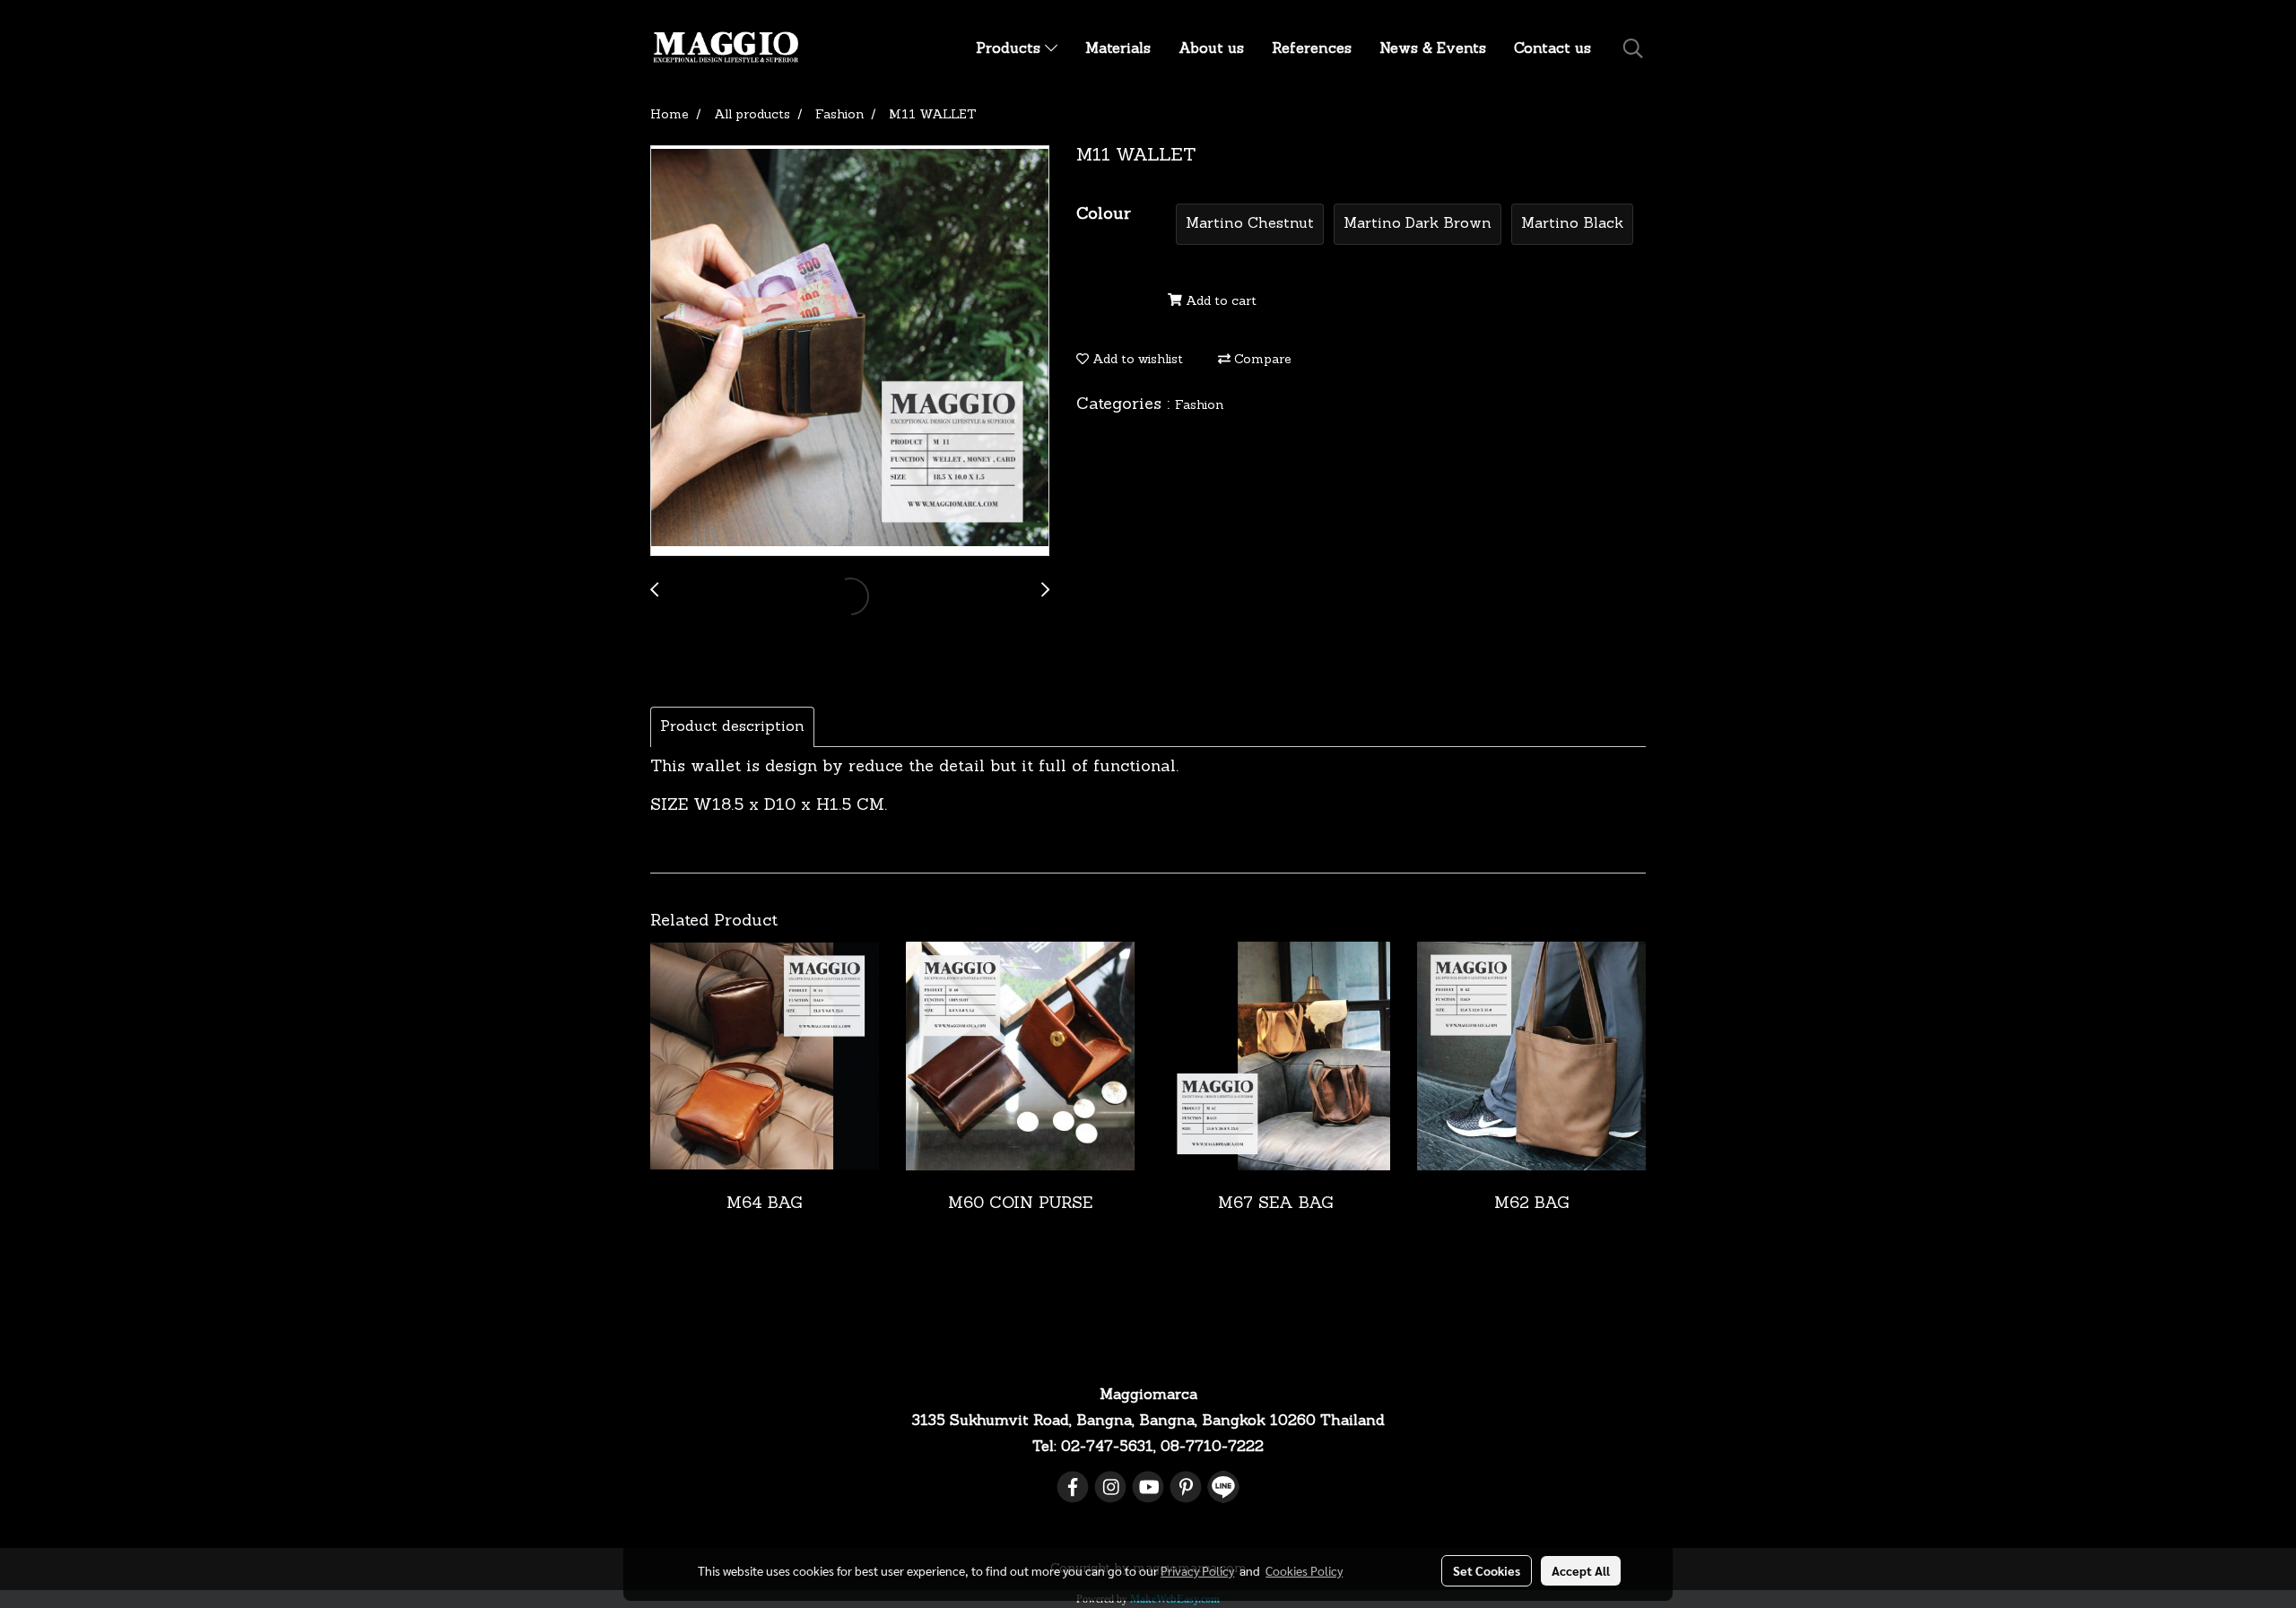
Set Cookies (1487, 1570)
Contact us (1552, 49)
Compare (1261, 360)
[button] (1633, 49)
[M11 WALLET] (850, 352)
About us (1211, 49)
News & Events (1433, 49)
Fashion (1199, 406)
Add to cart (1219, 302)
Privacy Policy (1197, 1570)
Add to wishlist (1136, 360)
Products (1010, 49)
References (1312, 49)
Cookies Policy (1304, 1570)
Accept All (1581, 1570)
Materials (1118, 49)
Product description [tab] (732, 727)
